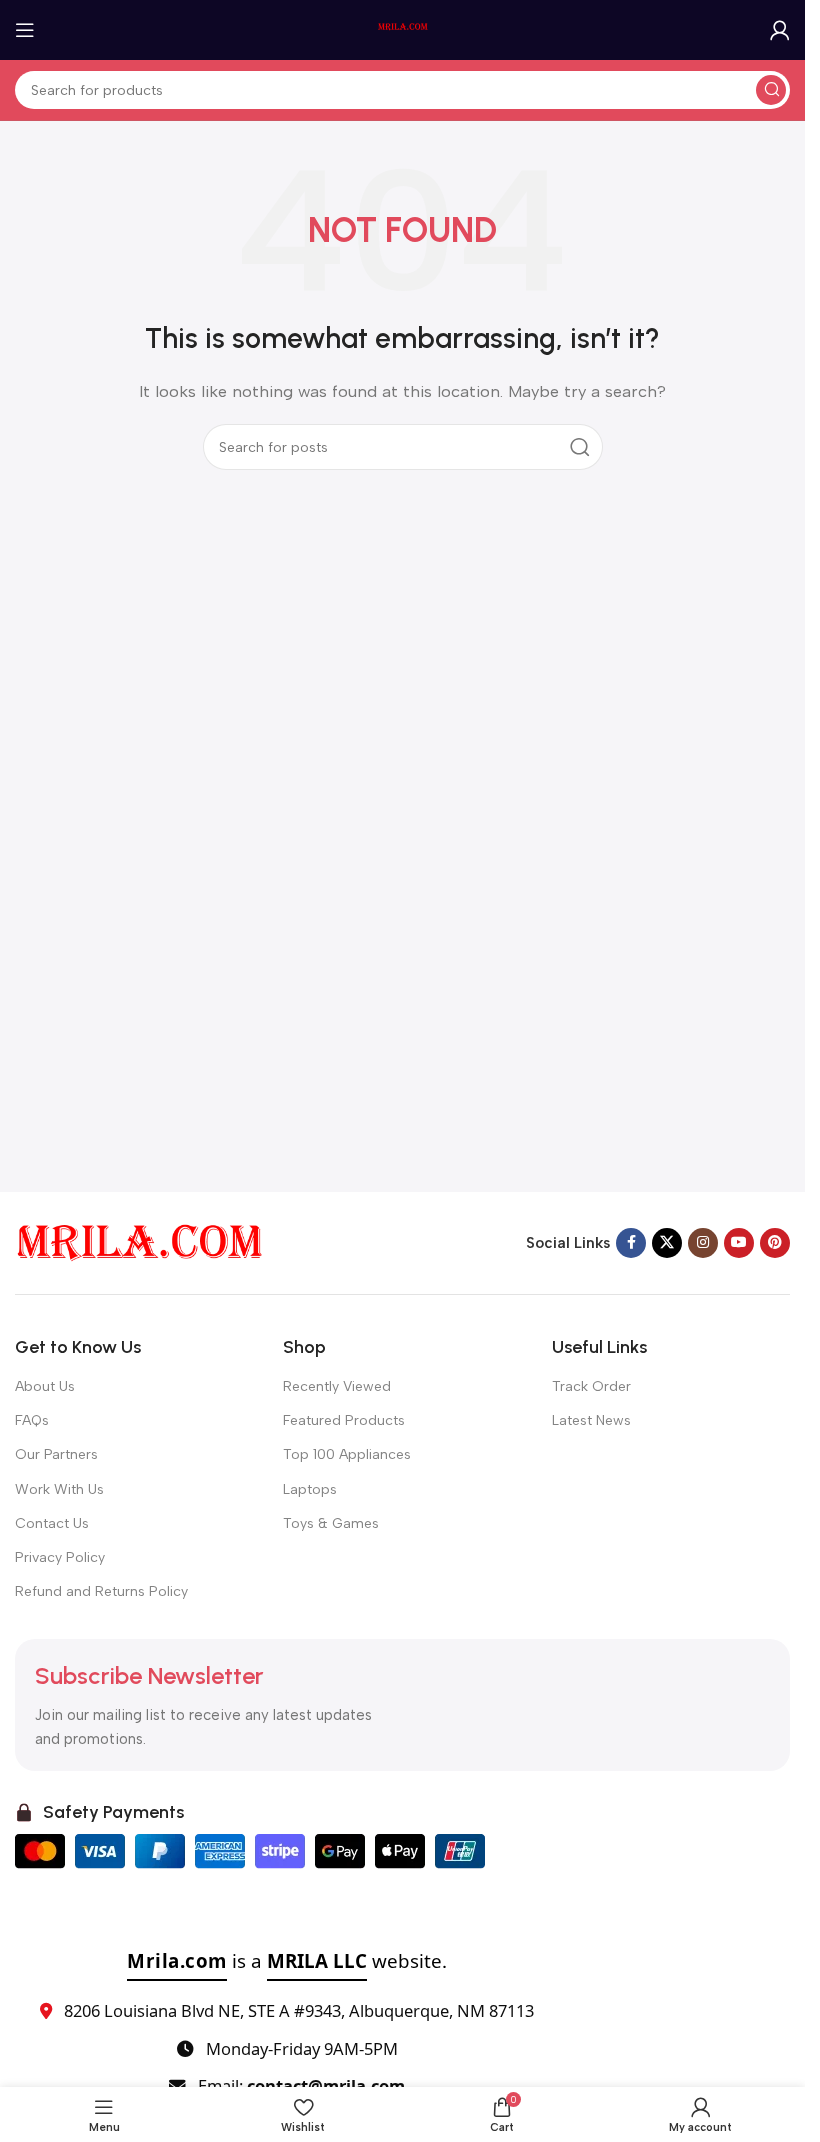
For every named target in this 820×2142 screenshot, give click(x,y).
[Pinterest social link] (775, 1243)
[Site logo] (403, 29)
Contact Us (52, 1523)
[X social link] (667, 1243)
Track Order (591, 1386)
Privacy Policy (60, 1557)
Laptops (310, 1489)
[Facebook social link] (631, 1243)
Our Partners (56, 1454)
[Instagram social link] (703, 1243)
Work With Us (59, 1489)
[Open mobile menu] (25, 30)
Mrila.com (177, 1960)
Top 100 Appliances (347, 1454)
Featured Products (344, 1420)
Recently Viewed (337, 1386)
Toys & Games (331, 1523)
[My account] (780, 30)
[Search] (771, 90)
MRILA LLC (317, 1960)
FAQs (32, 1420)
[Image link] (140, 1242)
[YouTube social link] (739, 1243)
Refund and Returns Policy (101, 1591)
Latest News (591, 1420)
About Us (45, 1386)
